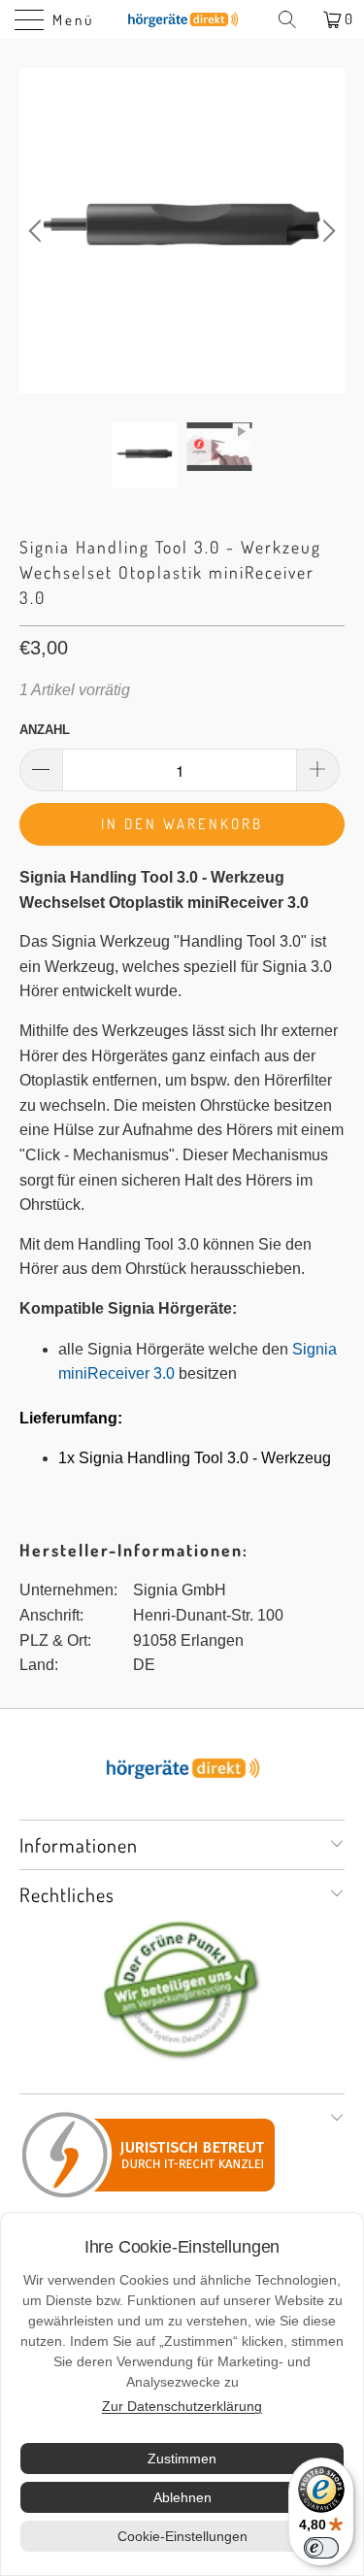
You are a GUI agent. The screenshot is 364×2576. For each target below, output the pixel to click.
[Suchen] (294, 19)
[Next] (326, 231)
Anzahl (45, 730)
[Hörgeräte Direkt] (182, 19)
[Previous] (38, 231)
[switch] (321, 2548)
